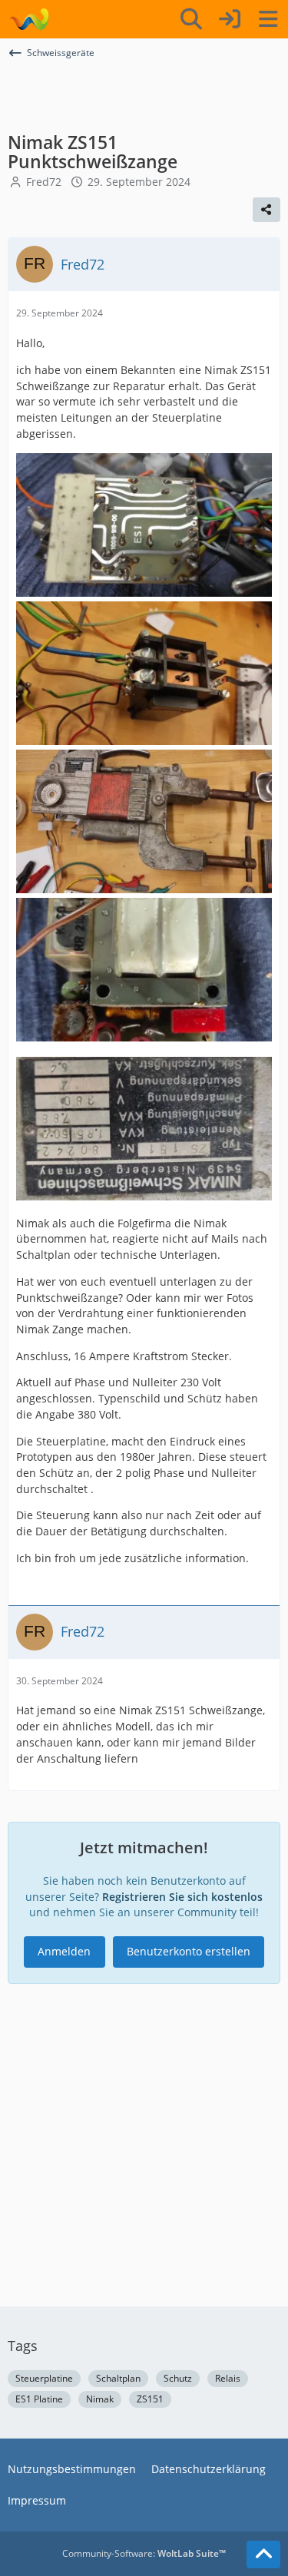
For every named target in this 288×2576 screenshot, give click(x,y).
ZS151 (150, 2399)
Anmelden (64, 1951)
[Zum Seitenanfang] (263, 2554)
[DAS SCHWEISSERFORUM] (29, 19)
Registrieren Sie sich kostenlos (182, 1897)
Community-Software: (144, 2553)
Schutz (178, 2378)
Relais (228, 2378)
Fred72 (44, 182)
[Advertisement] (144, 94)
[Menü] (268, 19)
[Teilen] (266, 210)
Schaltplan (118, 2378)
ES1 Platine (39, 2399)
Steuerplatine (44, 2378)
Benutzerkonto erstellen (189, 1951)
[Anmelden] (230, 19)
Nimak (100, 2399)
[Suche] (191, 19)
